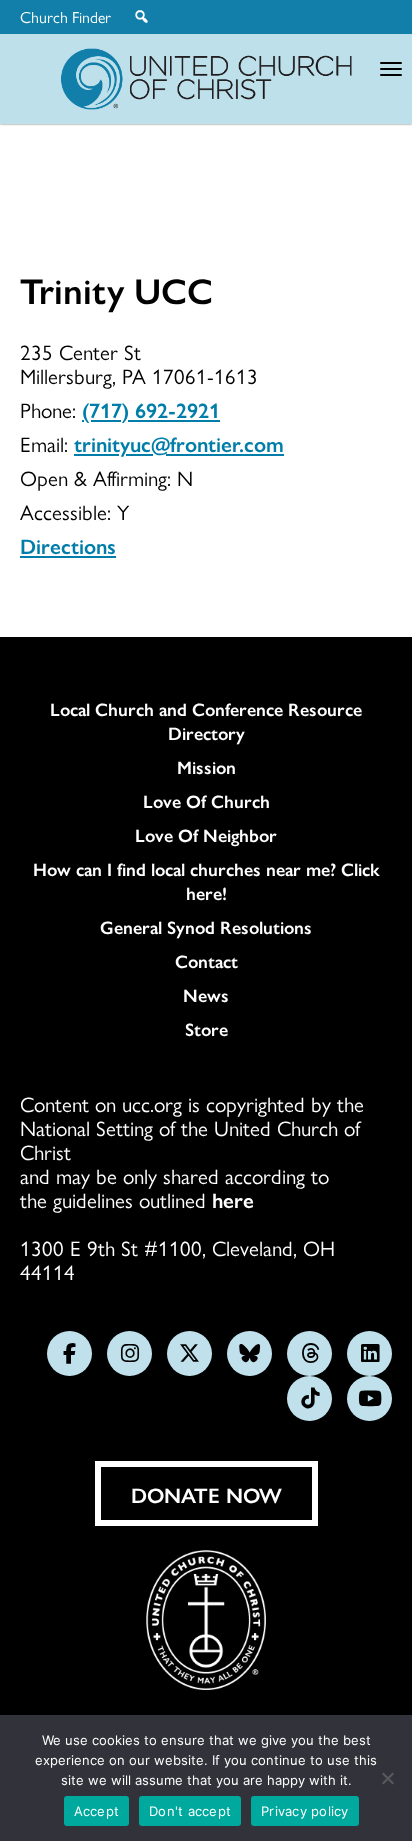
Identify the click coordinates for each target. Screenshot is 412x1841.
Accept (97, 1811)
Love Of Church (206, 801)
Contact (206, 961)
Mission (206, 767)
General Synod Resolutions (206, 927)
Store (206, 1029)
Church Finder (65, 17)
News (206, 995)
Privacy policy (305, 1811)
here (233, 1199)
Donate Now (206, 1494)
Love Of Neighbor (206, 835)
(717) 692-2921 (151, 409)
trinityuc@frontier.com (179, 443)
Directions (68, 545)
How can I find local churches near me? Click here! (206, 881)
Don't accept (190, 1811)
